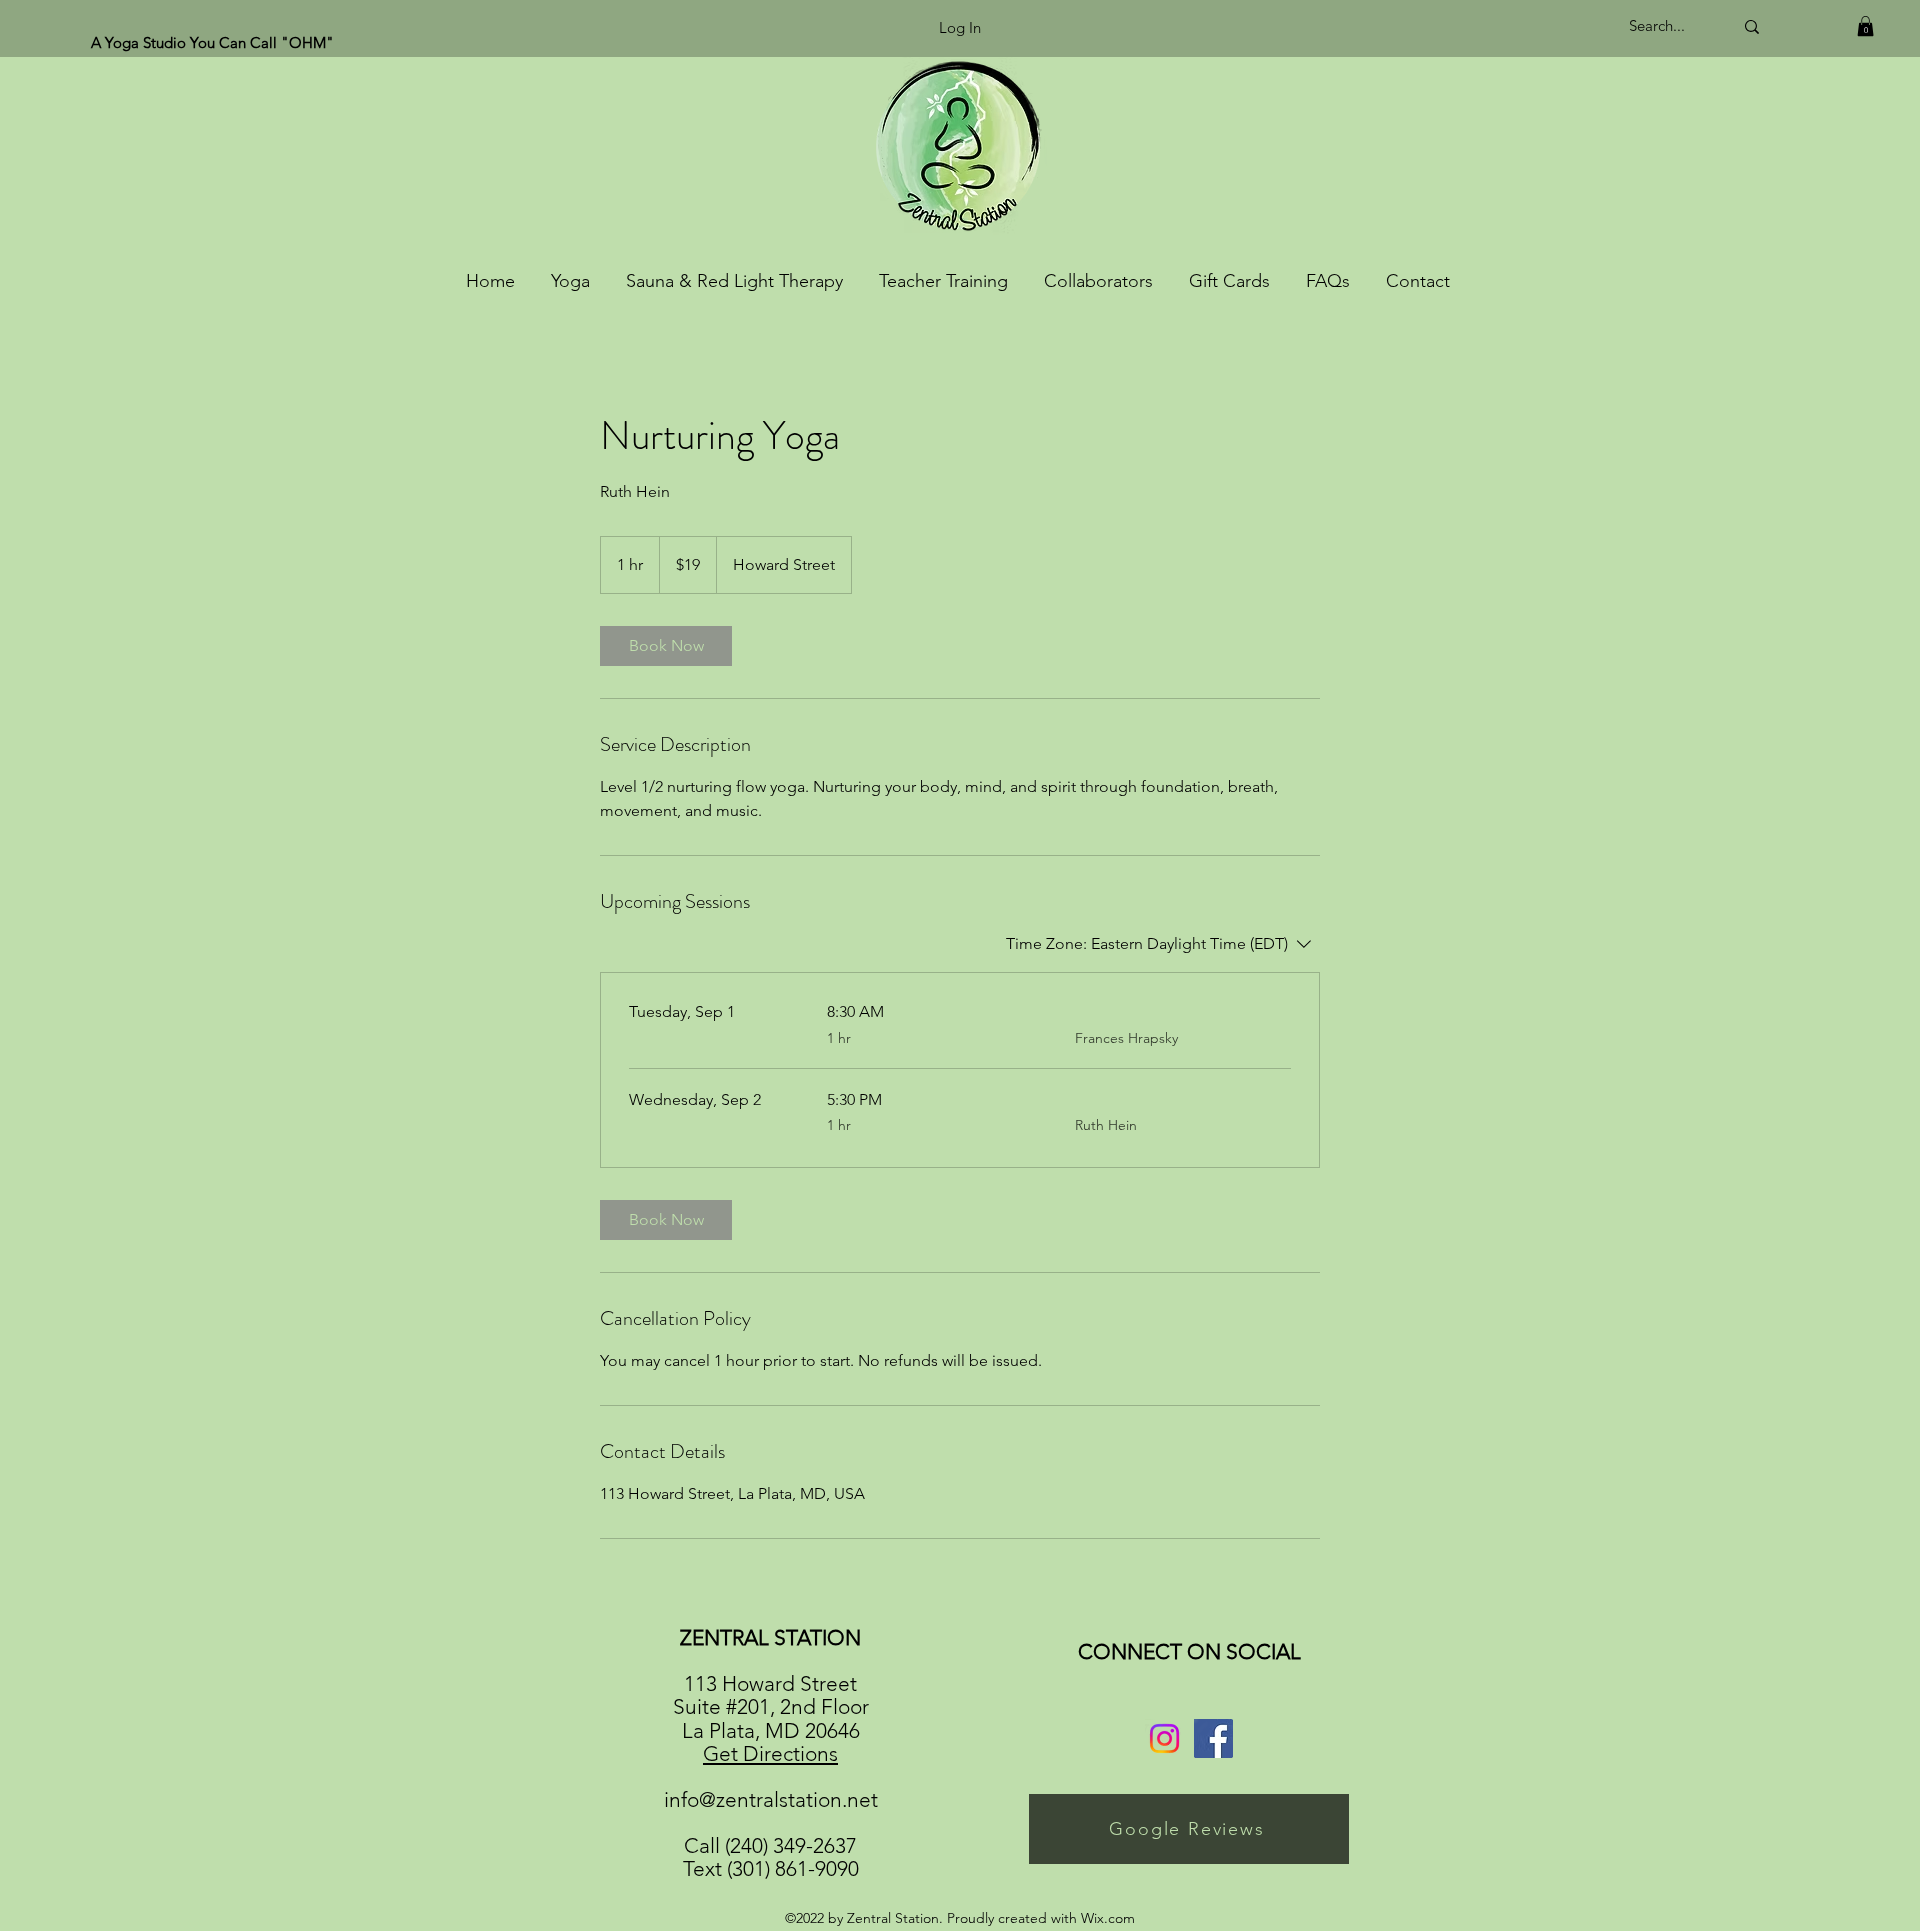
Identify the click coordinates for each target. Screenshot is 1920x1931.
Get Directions (770, 1753)
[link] (666, 646)
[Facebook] (1213, 1738)
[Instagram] (1164, 1738)
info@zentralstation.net (771, 1799)
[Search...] (1752, 26)
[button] (1865, 26)
